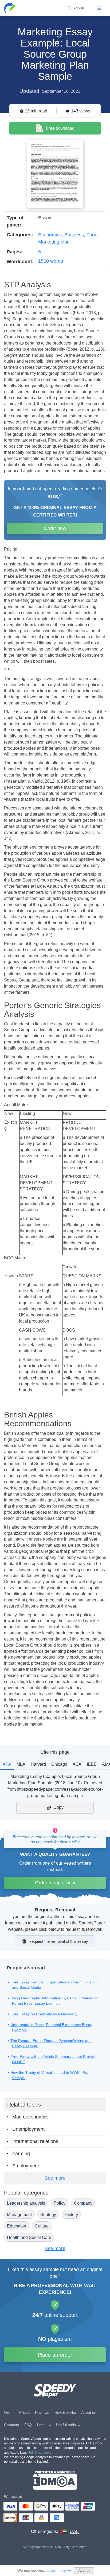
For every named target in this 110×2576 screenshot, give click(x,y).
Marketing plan (54, 242)
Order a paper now (55, 1883)
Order (9, 2413)
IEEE (92, 1764)
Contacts (11, 2425)
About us (89, 2413)
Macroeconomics (30, 2117)
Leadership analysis (26, 2203)
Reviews (42, 2413)
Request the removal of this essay (58, 1941)
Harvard (38, 1764)
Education (17, 2226)
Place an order (55, 2355)
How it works (65, 2413)
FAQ (28, 2425)
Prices (24, 2413)
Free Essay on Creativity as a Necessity (44, 2014)
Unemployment (28, 2129)
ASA (77, 1764)
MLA (21, 1764)
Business (74, 235)
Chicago (59, 1764)
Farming (21, 2154)
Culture (42, 2226)
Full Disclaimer (39, 2453)
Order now (55, 528)
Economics (50, 235)
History (71, 2215)
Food (92, 235)
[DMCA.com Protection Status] (55, 2480)
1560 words (51, 261)
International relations (35, 2141)
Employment (26, 2166)
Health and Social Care (29, 2237)
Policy (60, 2203)
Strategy (48, 2215)
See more (55, 2178)
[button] (10, 8)
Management (19, 2215)
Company (83, 2203)
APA (7, 1764)
